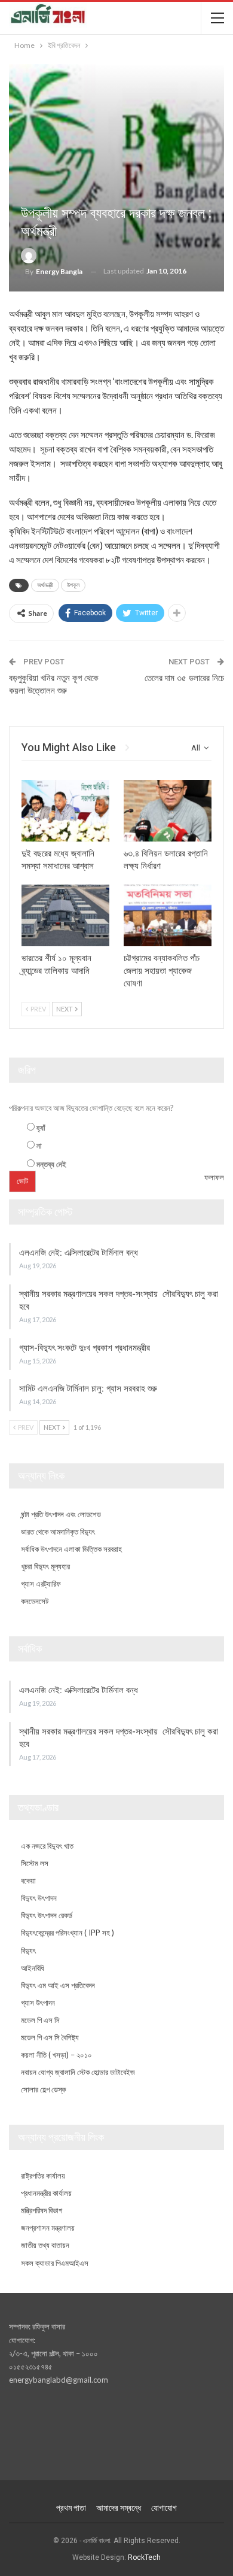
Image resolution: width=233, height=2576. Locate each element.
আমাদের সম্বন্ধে (119, 2508)
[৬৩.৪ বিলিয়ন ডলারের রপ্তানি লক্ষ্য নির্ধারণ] (168, 811)
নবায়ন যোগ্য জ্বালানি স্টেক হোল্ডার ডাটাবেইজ (78, 2072)
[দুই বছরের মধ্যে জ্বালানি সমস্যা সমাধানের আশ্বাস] (65, 811)
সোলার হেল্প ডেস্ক (43, 2089)
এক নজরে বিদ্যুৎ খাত (47, 1846)
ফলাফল (214, 1177)
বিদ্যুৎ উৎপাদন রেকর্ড (47, 1915)
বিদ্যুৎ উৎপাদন (39, 1898)
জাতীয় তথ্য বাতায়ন (45, 2245)
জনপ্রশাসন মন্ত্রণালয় (48, 2228)
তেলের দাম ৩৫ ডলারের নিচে (184, 678)
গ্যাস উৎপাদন (38, 2003)
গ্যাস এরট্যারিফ (41, 1584)
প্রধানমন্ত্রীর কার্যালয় (46, 2193)
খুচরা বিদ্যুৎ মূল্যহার (45, 1566)
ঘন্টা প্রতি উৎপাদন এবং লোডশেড (61, 1514)
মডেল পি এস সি (40, 2020)
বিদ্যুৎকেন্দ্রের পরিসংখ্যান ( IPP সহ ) (68, 1933)
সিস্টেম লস (35, 1863)
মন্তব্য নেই (51, 1164)
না (39, 1146)
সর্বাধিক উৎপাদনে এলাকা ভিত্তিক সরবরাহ (71, 1549)
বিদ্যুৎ (28, 1951)
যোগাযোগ (164, 2508)
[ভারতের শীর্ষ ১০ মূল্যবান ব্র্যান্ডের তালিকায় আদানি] (65, 915)
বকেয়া (28, 1881)
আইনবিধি (33, 1968)
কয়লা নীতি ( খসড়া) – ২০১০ (56, 2055)
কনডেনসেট (35, 1601)
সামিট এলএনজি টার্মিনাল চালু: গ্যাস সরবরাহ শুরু (88, 1389)
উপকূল (73, 585)
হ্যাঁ (41, 1128)
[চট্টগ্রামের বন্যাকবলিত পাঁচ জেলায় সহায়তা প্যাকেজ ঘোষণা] (168, 915)
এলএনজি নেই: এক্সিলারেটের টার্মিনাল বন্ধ (79, 1253)
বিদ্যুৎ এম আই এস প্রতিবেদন (58, 1985)
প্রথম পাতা (71, 2508)
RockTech (144, 2557)
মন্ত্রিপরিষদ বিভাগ (42, 2210)
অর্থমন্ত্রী (45, 585)
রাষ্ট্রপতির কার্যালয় (43, 2176)
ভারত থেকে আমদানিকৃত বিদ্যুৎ (58, 1532)
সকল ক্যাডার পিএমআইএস (55, 2263)
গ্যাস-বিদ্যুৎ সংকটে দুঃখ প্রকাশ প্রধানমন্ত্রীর (85, 1348)
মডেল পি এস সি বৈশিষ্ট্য (50, 2037)
